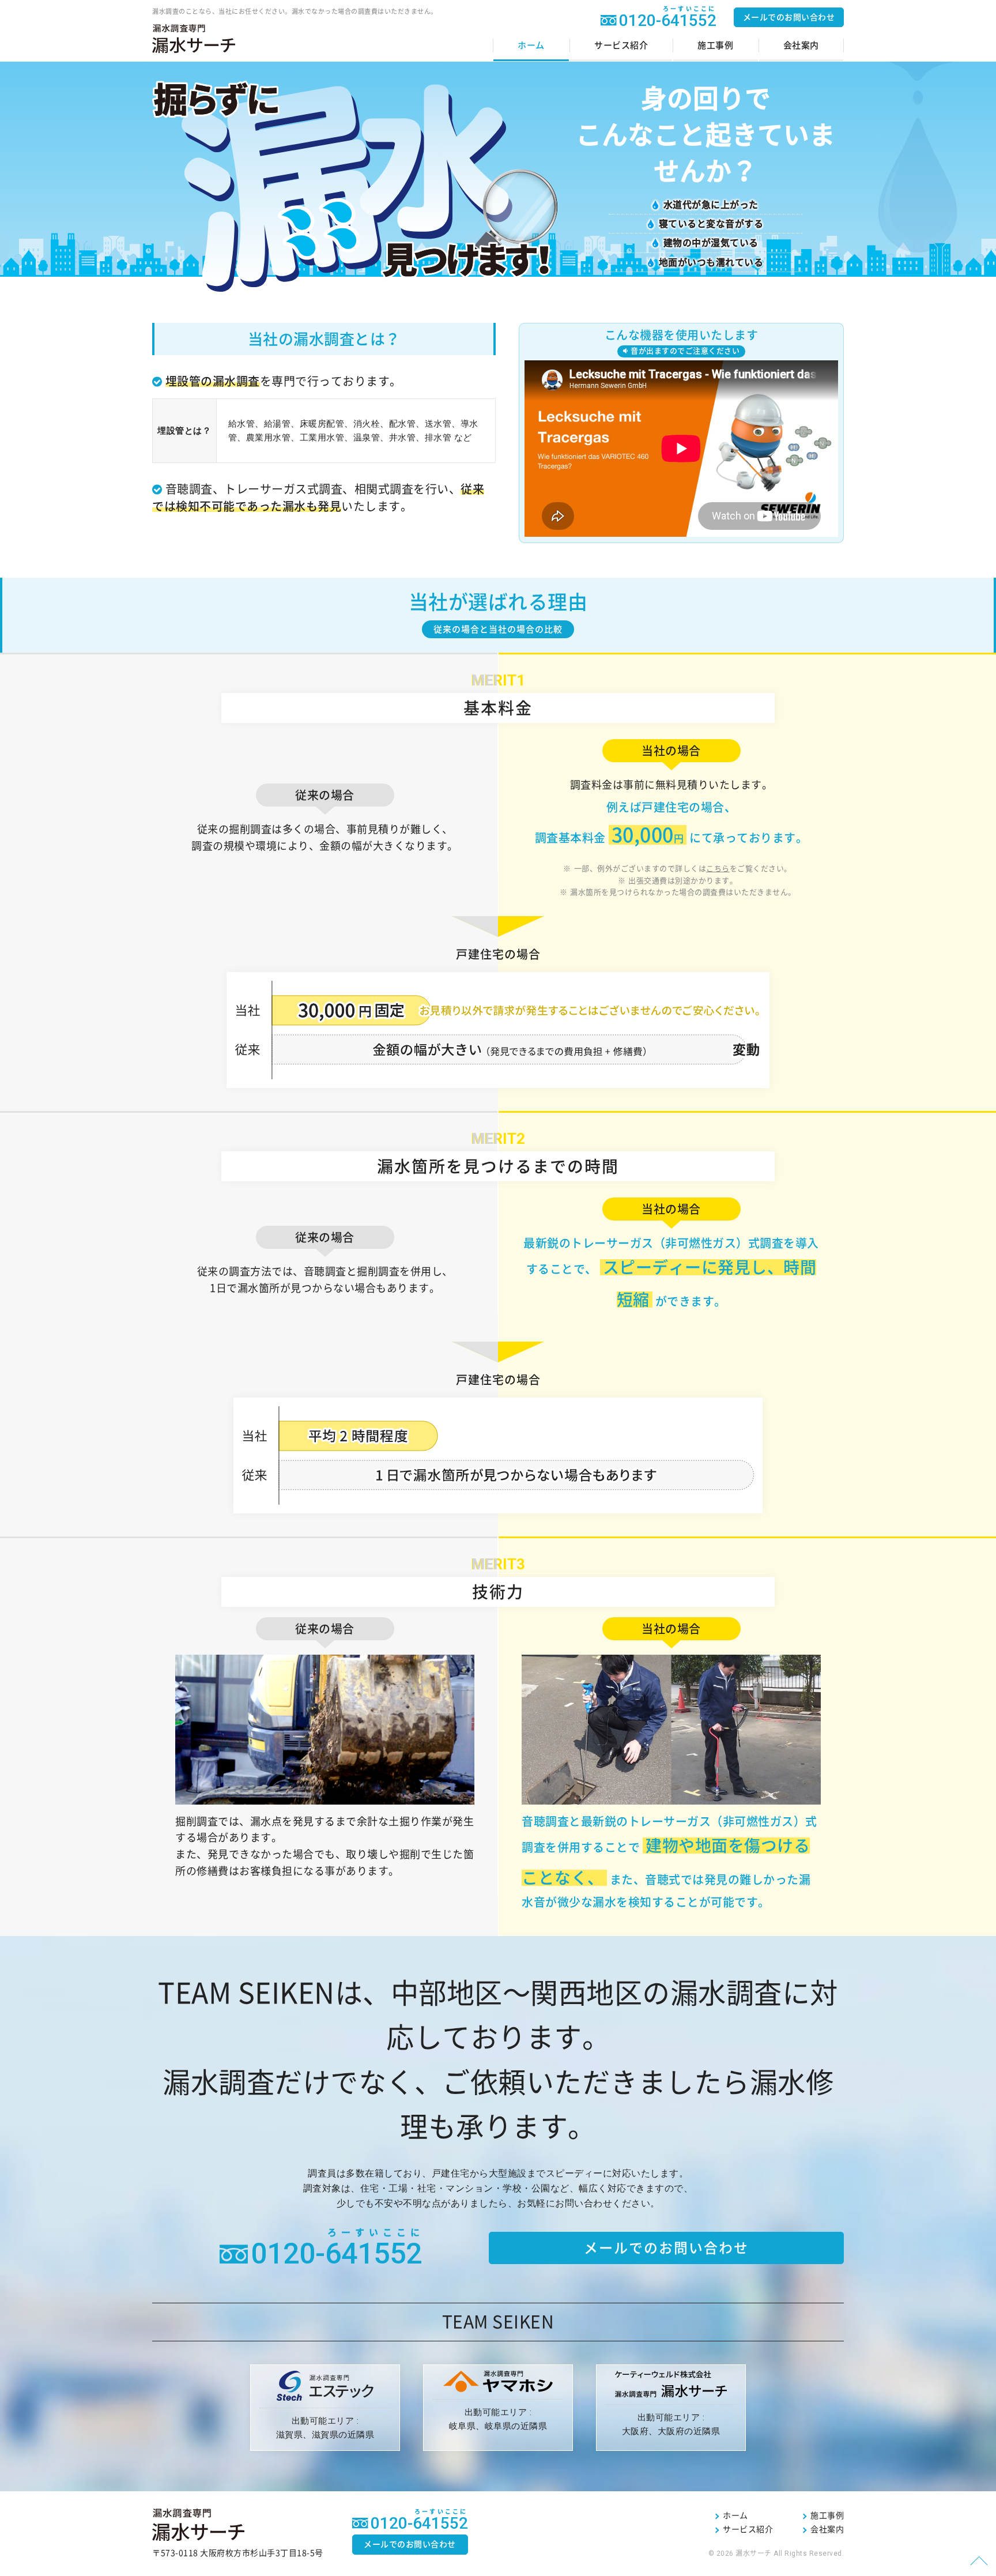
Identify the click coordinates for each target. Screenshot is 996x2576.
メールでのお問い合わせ (789, 17)
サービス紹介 (621, 45)
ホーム (531, 45)
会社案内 (801, 45)
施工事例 (715, 45)
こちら (718, 869)
